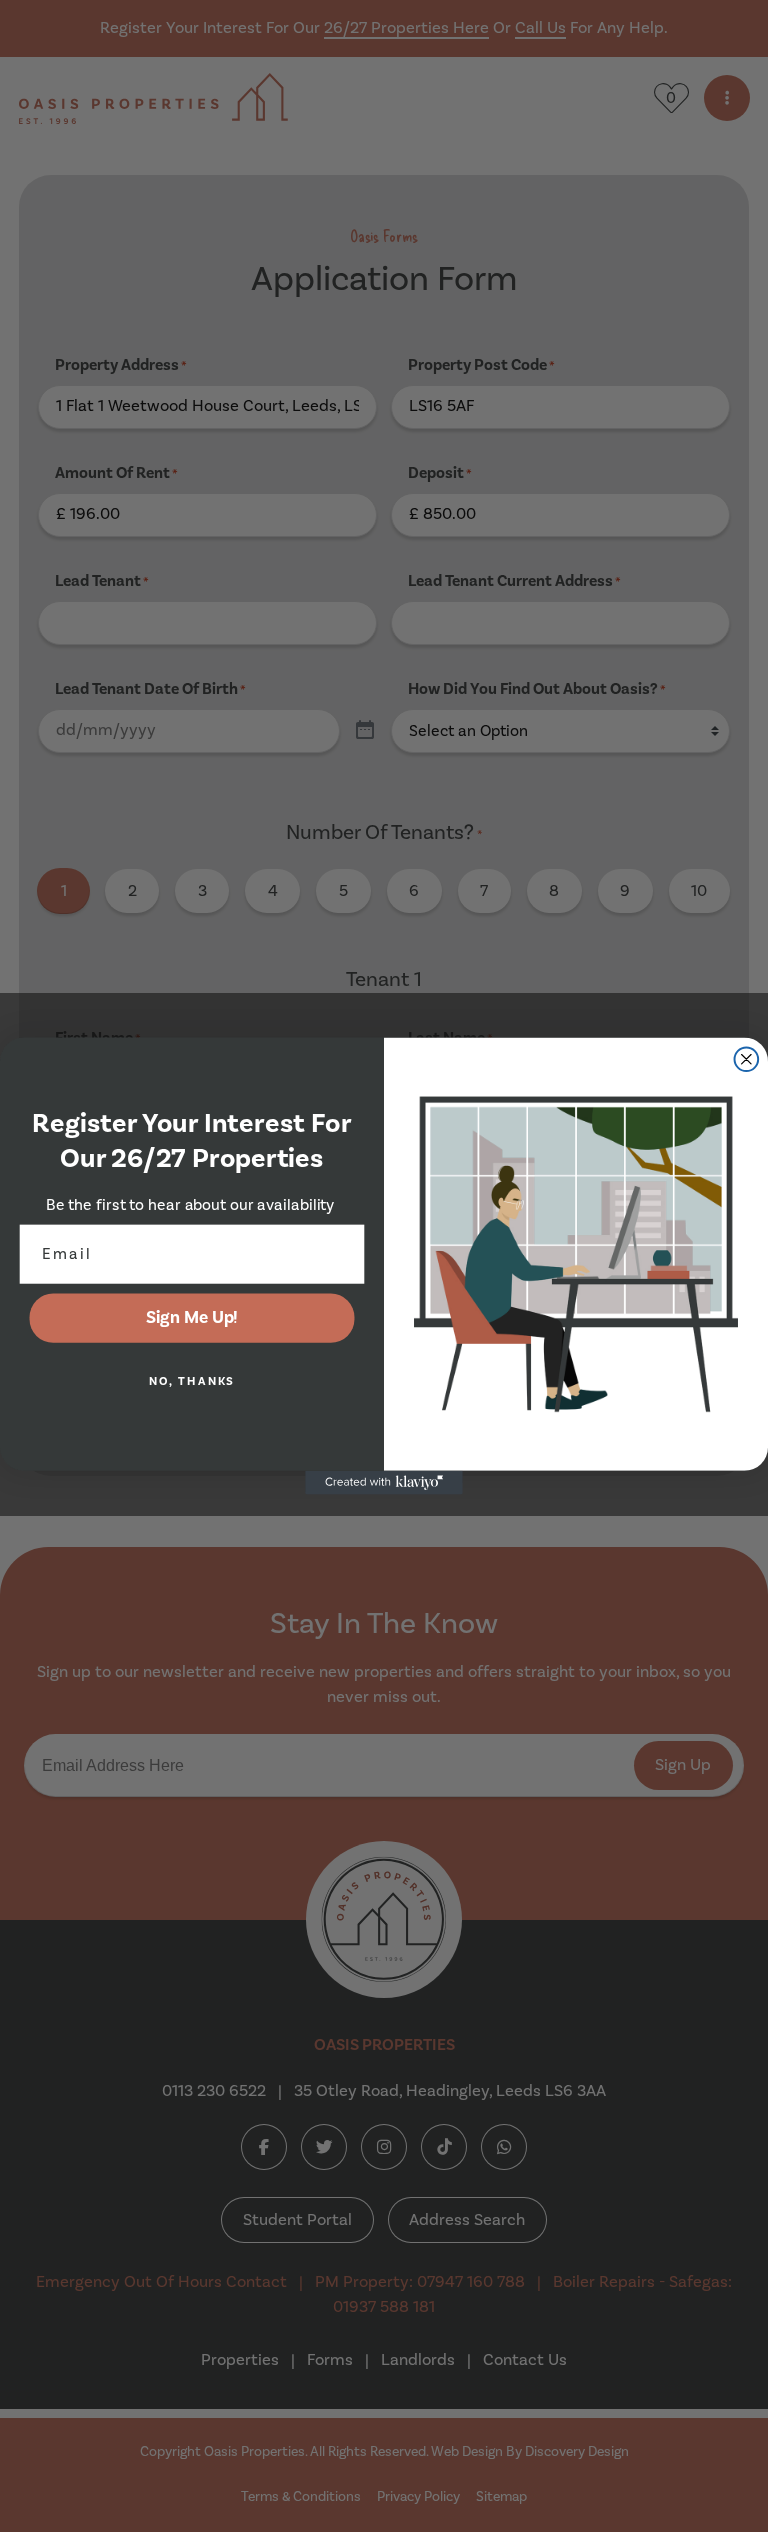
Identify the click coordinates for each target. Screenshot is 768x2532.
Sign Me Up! (192, 1317)
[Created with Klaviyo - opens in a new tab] (384, 1483)
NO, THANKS (192, 1381)
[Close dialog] (747, 1059)
